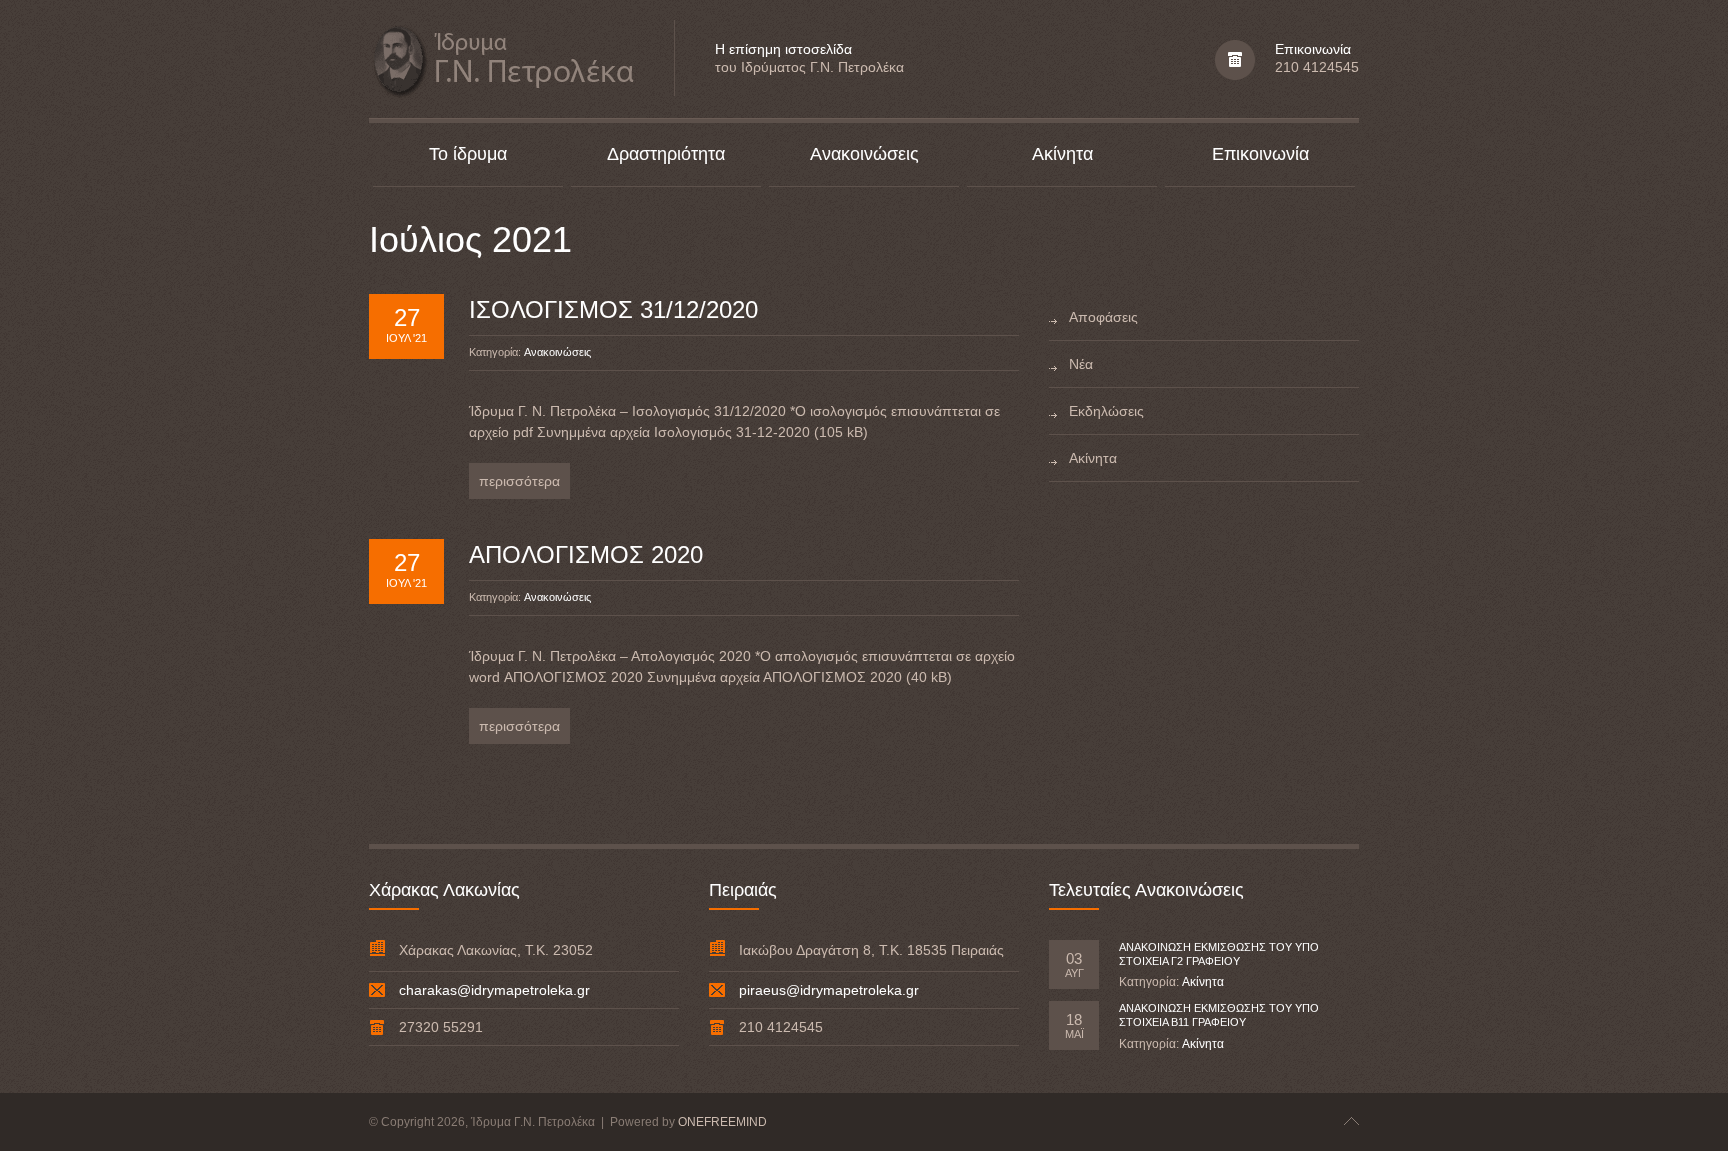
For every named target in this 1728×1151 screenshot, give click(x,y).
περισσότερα (519, 481)
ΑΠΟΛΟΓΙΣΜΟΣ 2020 (586, 554)
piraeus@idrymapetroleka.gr (829, 990)
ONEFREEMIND (722, 1122)
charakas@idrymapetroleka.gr (494, 990)
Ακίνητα (1203, 982)
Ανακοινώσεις (557, 352)
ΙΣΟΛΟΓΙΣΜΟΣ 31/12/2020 (613, 309)
